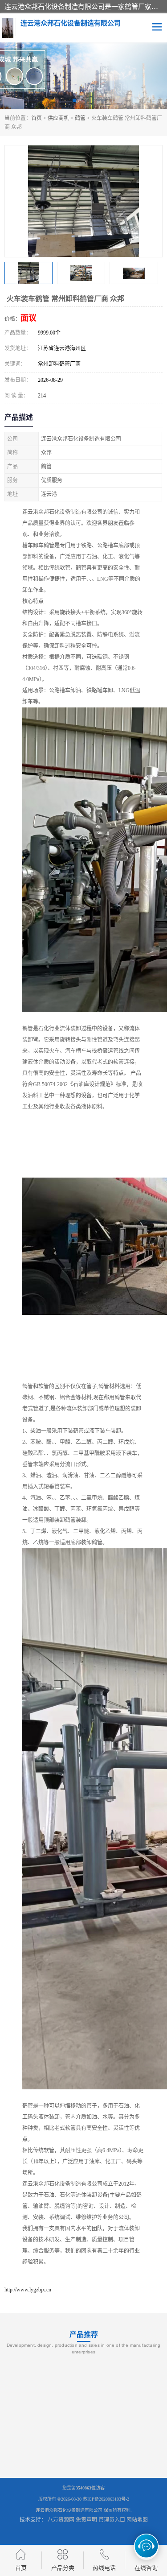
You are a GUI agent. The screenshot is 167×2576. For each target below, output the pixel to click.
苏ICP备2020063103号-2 (106, 2499)
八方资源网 (61, 2520)
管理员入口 (112, 2520)
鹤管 (80, 118)
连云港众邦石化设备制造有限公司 (69, 2510)
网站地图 (137, 2520)
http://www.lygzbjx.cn (28, 2290)
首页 (37, 118)
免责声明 (86, 2520)
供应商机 (58, 118)
